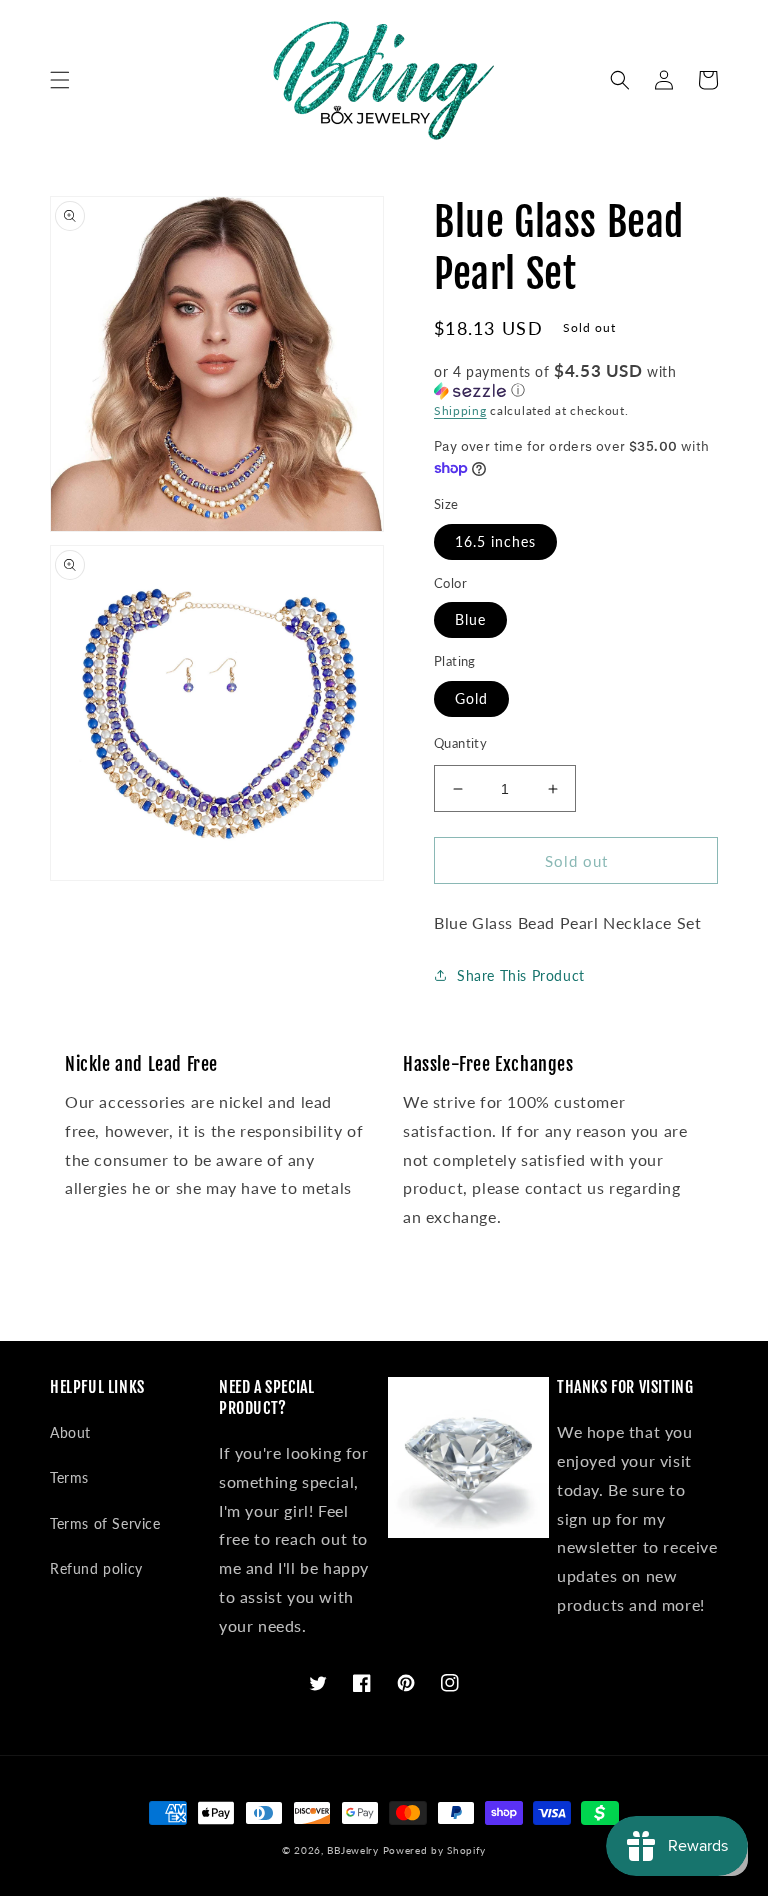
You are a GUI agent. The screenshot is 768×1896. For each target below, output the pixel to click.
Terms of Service (105, 1523)
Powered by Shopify (435, 1850)
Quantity (460, 743)
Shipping (460, 410)
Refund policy (96, 1568)
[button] (60, 80)
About (70, 1432)
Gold (471, 698)
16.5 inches (495, 541)
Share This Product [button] (521, 975)
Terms (69, 1477)
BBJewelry (352, 1850)
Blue (470, 619)
